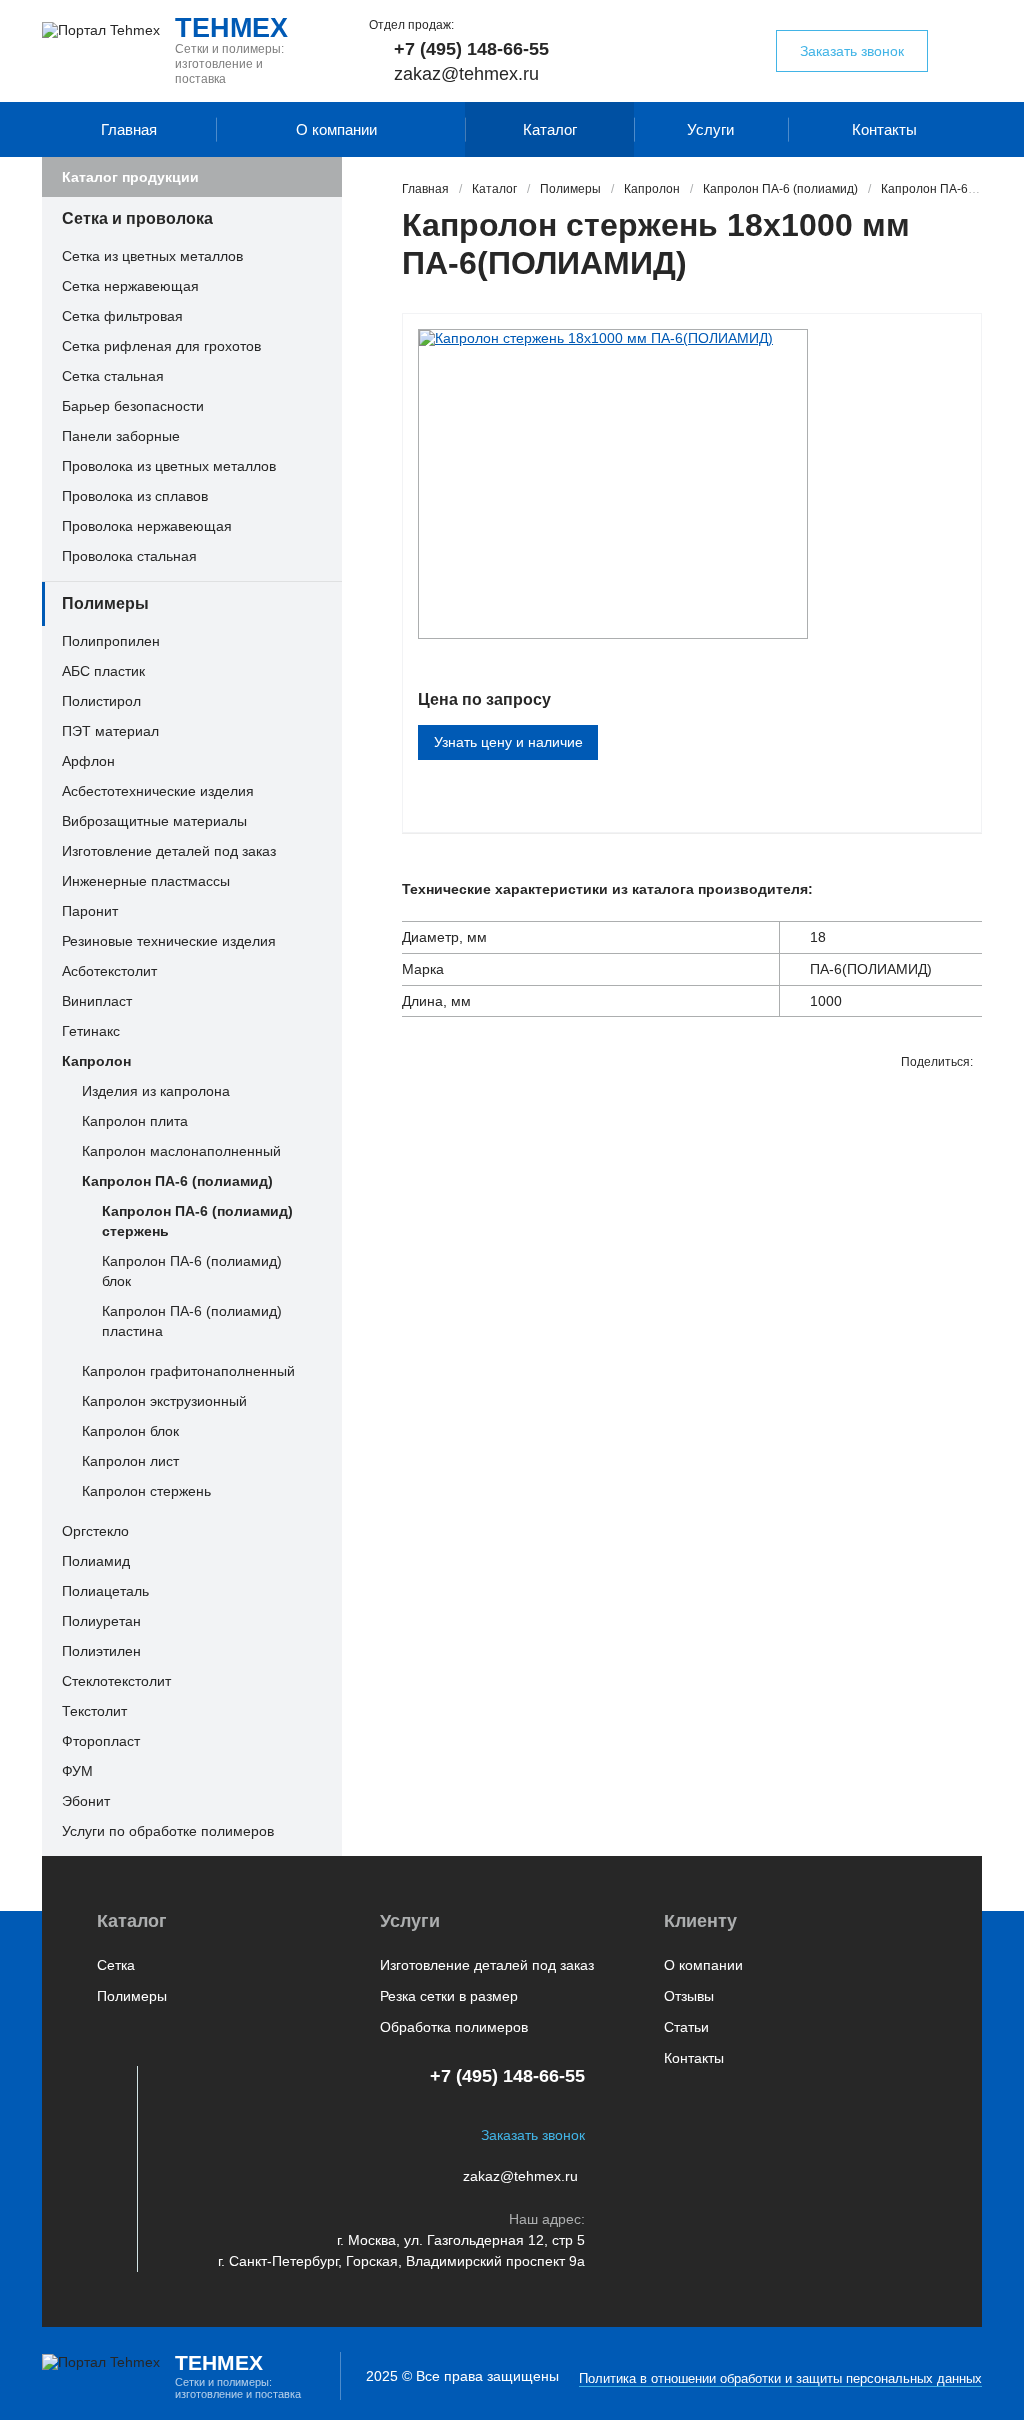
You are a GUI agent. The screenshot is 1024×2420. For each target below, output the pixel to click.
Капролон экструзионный (164, 1401)
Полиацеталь (105, 1591)
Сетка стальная (113, 376)
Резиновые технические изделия (169, 941)
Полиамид (96, 1561)
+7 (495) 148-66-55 (471, 49)
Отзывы (689, 1996)
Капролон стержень (146, 1491)
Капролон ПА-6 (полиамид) (177, 1181)
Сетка (116, 1965)
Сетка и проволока (137, 218)
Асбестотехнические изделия (158, 791)
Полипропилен (111, 641)
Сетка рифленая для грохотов (161, 346)
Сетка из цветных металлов (152, 256)
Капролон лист (130, 1461)
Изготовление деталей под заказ (169, 851)
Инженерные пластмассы (146, 881)
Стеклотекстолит (116, 1681)
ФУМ (77, 1771)
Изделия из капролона (156, 1091)
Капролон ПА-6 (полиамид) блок (192, 1271)
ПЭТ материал (110, 731)
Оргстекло (95, 1531)
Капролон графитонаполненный (188, 1371)
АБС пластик (103, 671)
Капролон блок (130, 1431)
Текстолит (94, 1711)
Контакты (884, 129)
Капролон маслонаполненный (181, 1151)
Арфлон (88, 761)
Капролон (96, 1061)
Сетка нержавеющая (130, 286)
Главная (129, 129)
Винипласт (97, 1001)
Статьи (686, 2027)
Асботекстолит (109, 971)
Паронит (90, 911)
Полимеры (105, 603)
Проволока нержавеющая (147, 526)
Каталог (550, 129)
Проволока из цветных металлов (169, 466)
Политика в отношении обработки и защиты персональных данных (780, 2378)
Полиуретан (101, 1621)
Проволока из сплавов (135, 496)
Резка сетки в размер (449, 1996)
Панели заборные (121, 436)
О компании (336, 129)
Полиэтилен (101, 1651)
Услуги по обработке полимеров (168, 1831)
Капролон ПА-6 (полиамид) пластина (192, 1321)
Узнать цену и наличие (508, 742)
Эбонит (86, 1801)
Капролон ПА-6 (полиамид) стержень (197, 1221)
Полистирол (101, 701)
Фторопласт (101, 1741)
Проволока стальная (129, 556)
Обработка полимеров (454, 2027)
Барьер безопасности (133, 406)
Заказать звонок (852, 51)
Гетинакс (91, 1031)
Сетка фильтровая (122, 316)
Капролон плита (135, 1121)
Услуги (710, 129)
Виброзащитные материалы (154, 821)
